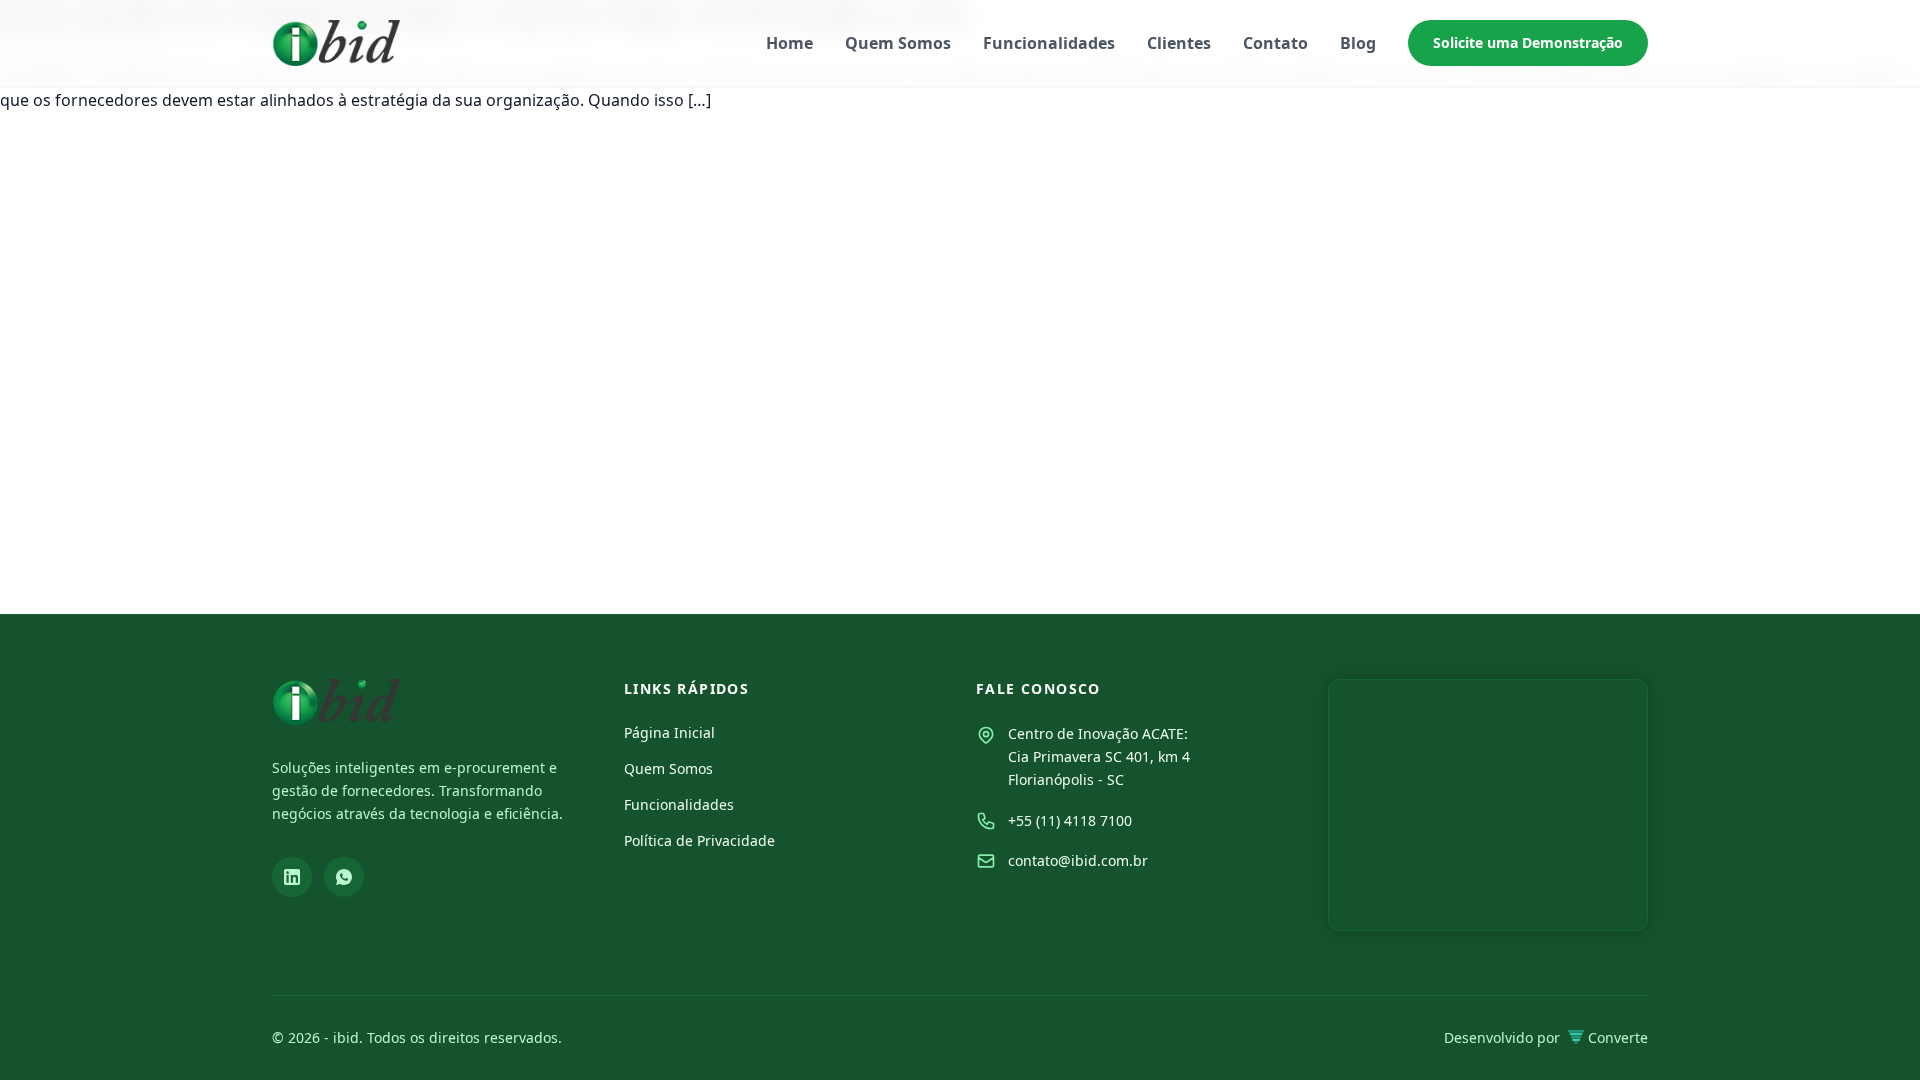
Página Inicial (669, 732)
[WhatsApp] (344, 877)
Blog (1358, 43)
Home (789, 43)
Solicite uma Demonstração (1528, 42)
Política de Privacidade (699, 840)
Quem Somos (898, 43)
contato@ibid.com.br (1078, 860)
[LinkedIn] (292, 877)
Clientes (1179, 43)
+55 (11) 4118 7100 (1070, 820)
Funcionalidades (1049, 43)
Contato (1275, 43)
